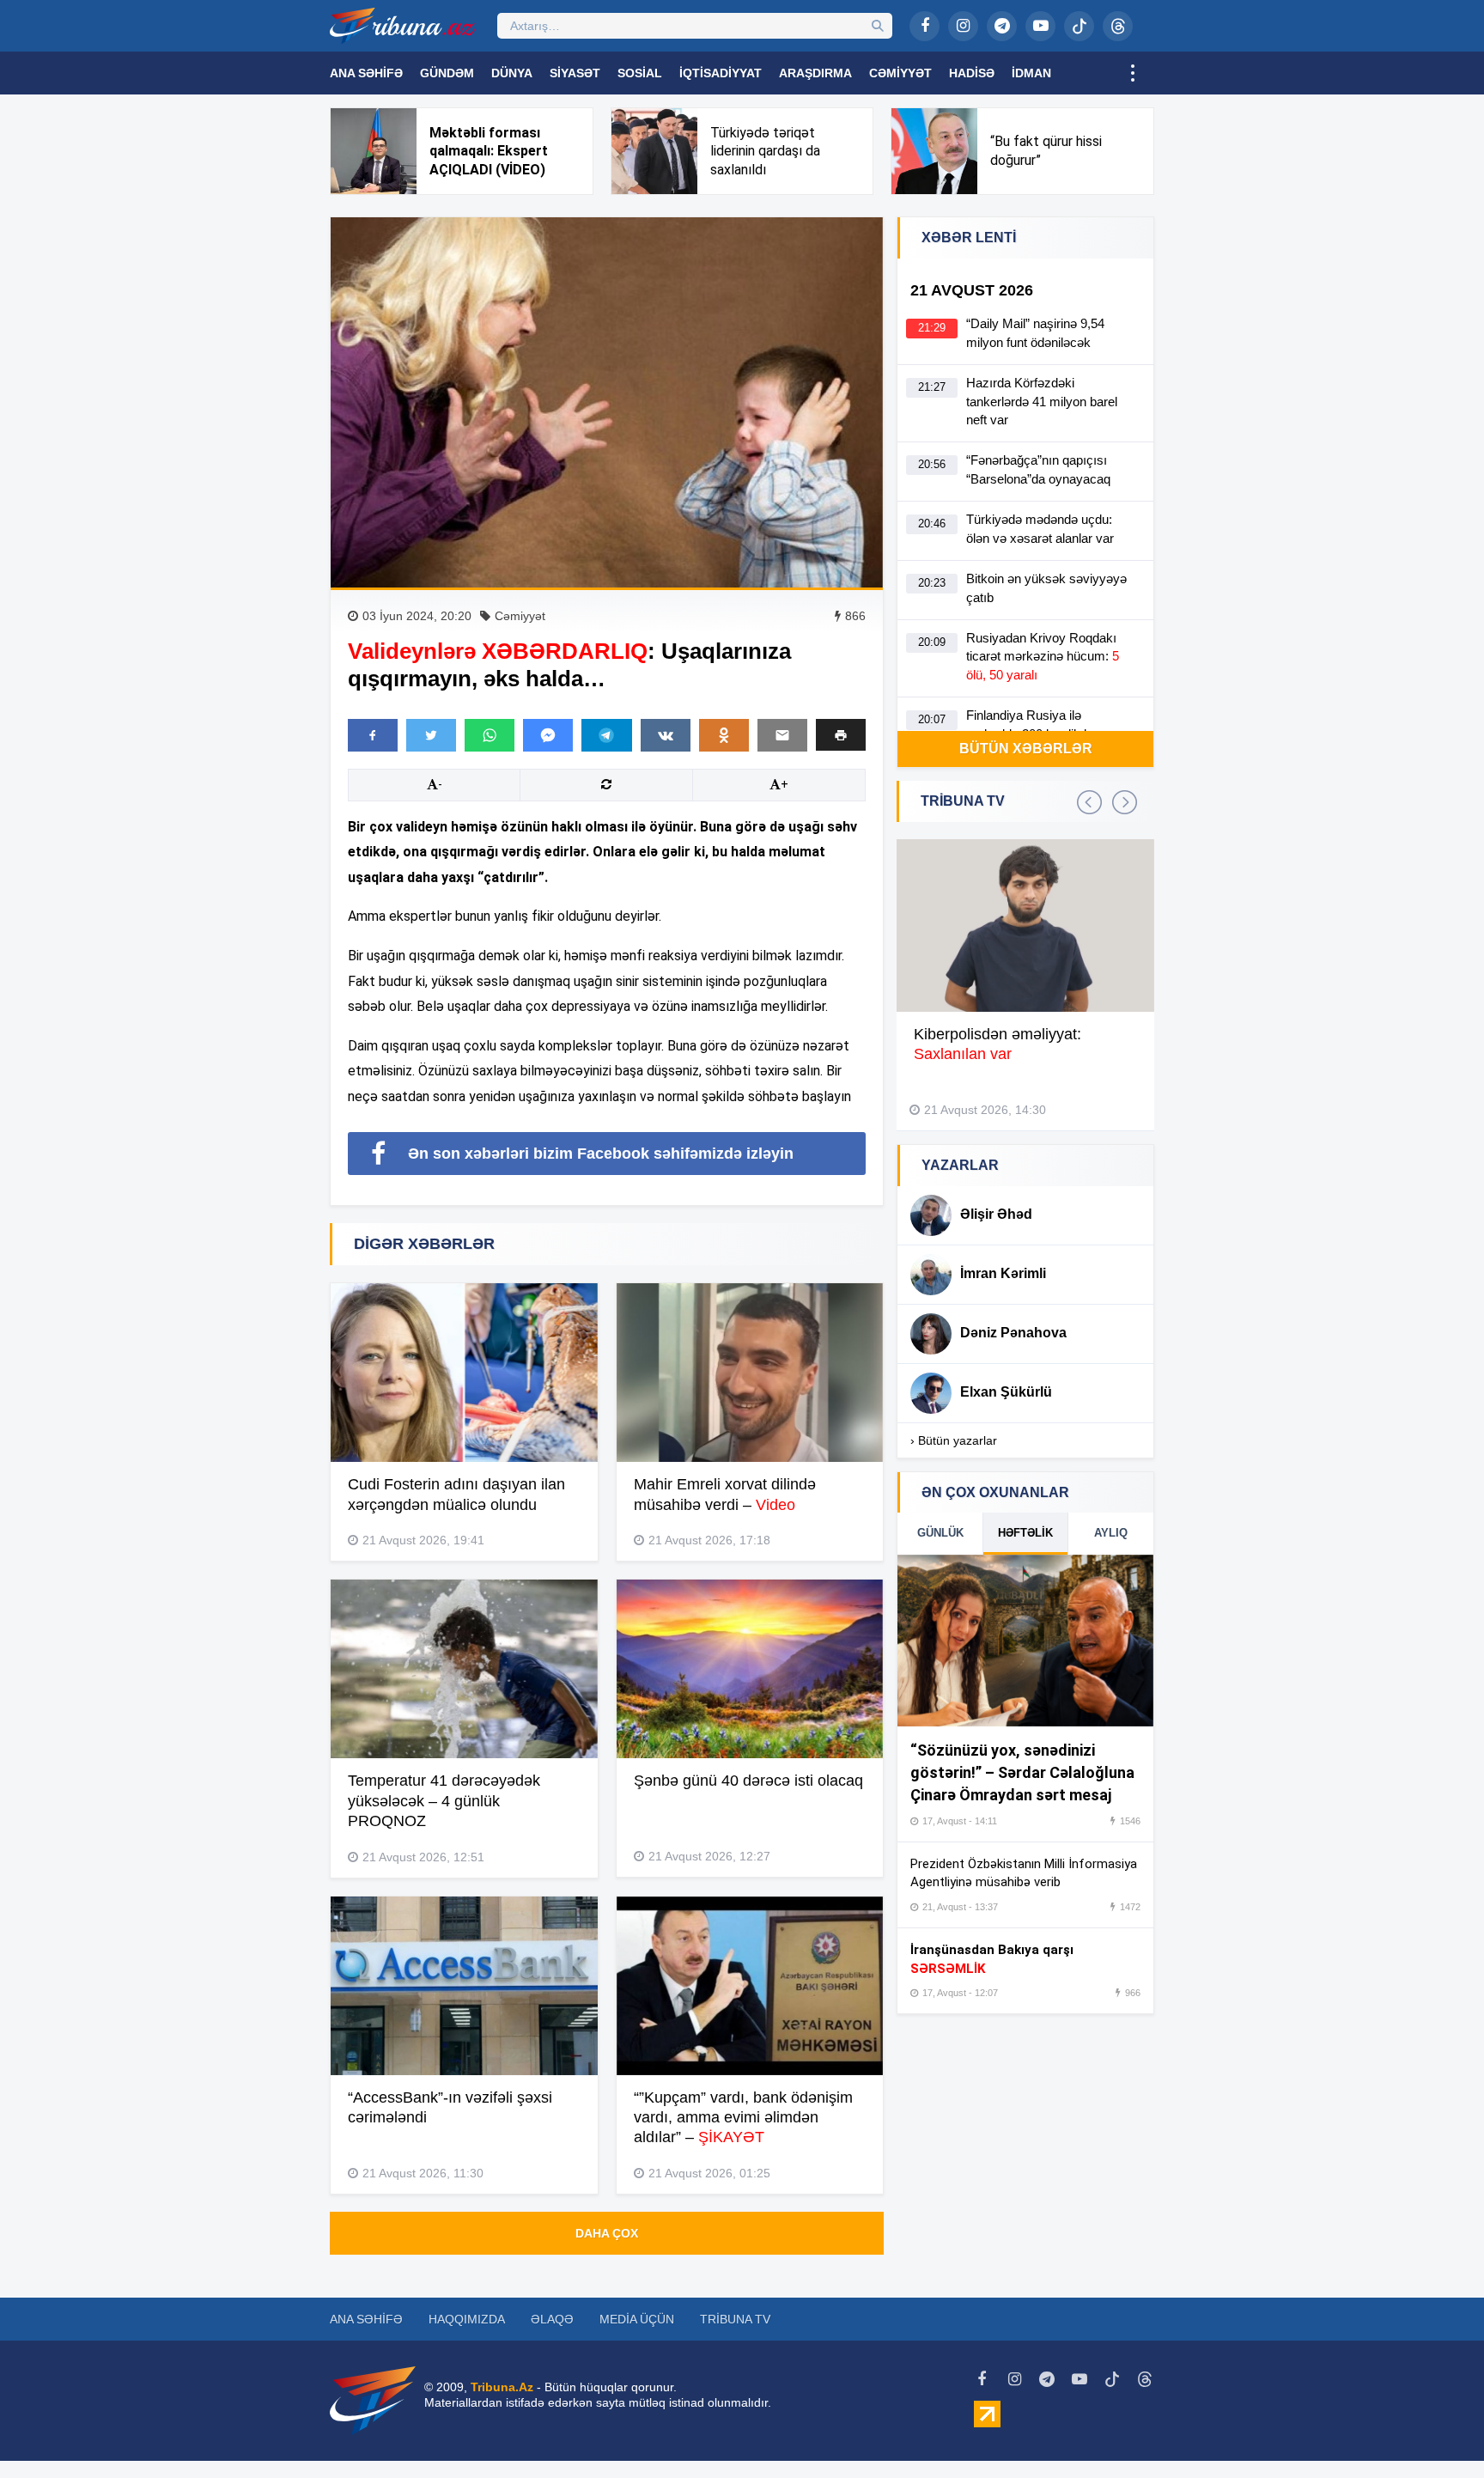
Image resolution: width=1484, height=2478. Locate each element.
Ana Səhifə (366, 73)
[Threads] (1118, 26)
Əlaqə (552, 2319)
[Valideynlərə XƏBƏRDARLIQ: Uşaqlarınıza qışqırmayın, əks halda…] (607, 402)
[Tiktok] (1079, 26)
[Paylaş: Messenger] (548, 735)
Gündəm (447, 73)
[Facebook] (924, 26)
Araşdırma (815, 73)
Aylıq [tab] (1111, 1533)
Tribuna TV (735, 2319)
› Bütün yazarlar (954, 1440)
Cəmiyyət (900, 73)
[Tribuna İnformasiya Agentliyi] (403, 26)
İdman (1031, 73)
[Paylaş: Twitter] (431, 735)
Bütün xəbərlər (1026, 749)
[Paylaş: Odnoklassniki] (724, 735)
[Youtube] (1040, 26)
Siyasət (575, 73)
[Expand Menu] (1133, 73)
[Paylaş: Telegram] (606, 735)
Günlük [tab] (940, 1533)
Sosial (640, 73)
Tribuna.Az (502, 2387)
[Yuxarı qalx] (1436, 2430)
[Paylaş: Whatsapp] (490, 735)
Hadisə (972, 73)
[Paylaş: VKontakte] (666, 735)
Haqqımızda (467, 2319)
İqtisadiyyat (721, 73)
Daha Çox (607, 2233)
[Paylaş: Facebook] (373, 735)
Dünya (512, 73)
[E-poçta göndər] (782, 735)
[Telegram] (1002, 26)
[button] (841, 735)
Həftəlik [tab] (1025, 1533)
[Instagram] (963, 26)
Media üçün (637, 2319)
